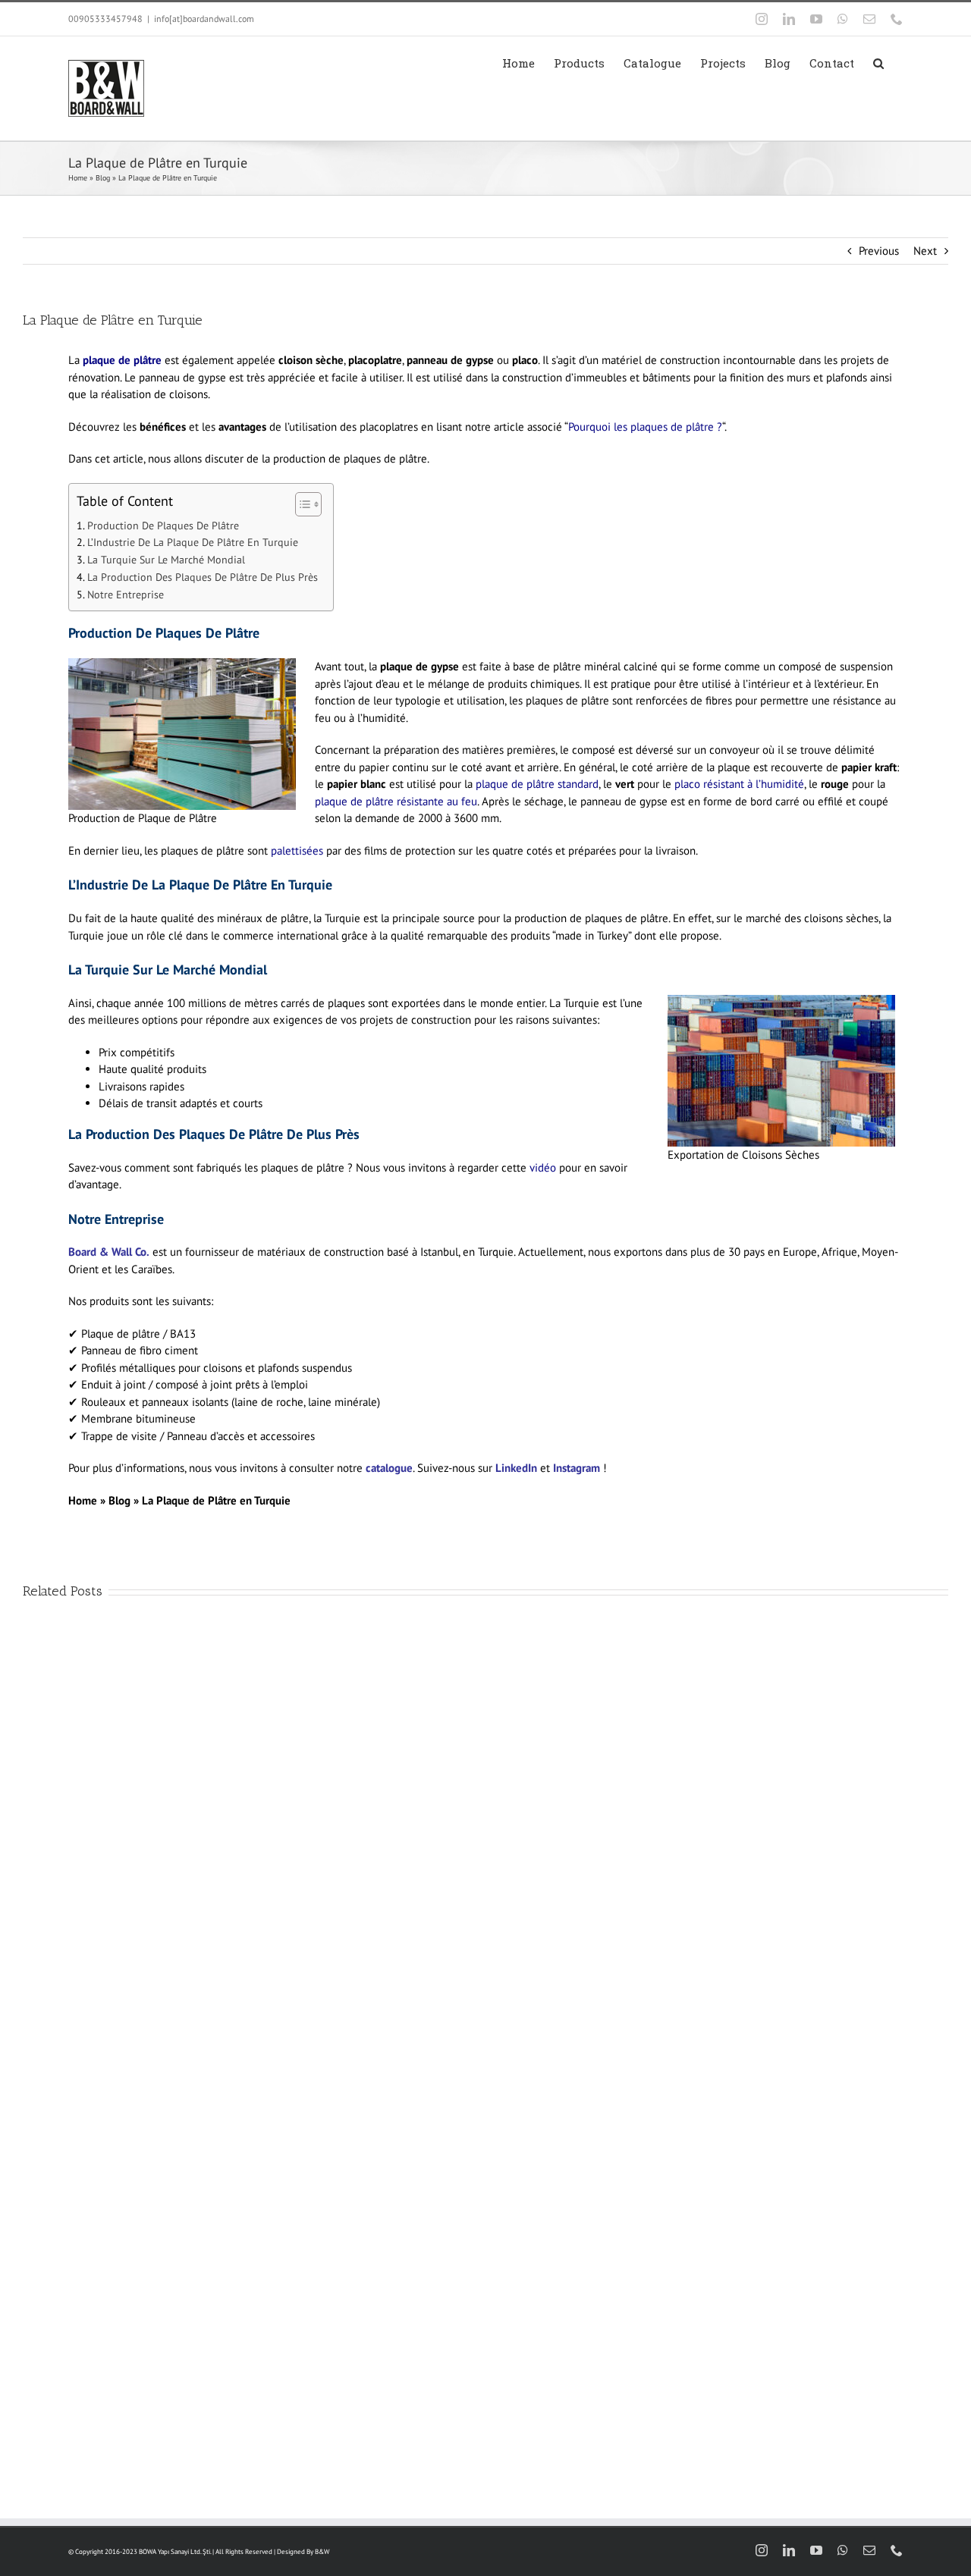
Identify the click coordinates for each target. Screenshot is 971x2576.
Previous (879, 251)
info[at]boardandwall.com (204, 19)
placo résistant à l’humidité (738, 784)
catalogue (389, 1468)
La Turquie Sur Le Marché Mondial (166, 560)
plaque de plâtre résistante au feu (396, 801)
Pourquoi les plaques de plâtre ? (645, 427)
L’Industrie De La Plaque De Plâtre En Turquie (193, 542)
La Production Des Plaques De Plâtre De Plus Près (203, 577)
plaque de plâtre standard (537, 784)
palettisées (297, 850)
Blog (103, 178)
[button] (878, 63)
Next (925, 251)
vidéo (543, 1167)
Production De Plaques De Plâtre (163, 526)
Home (78, 178)
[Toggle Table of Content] (301, 504)
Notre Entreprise (126, 595)
